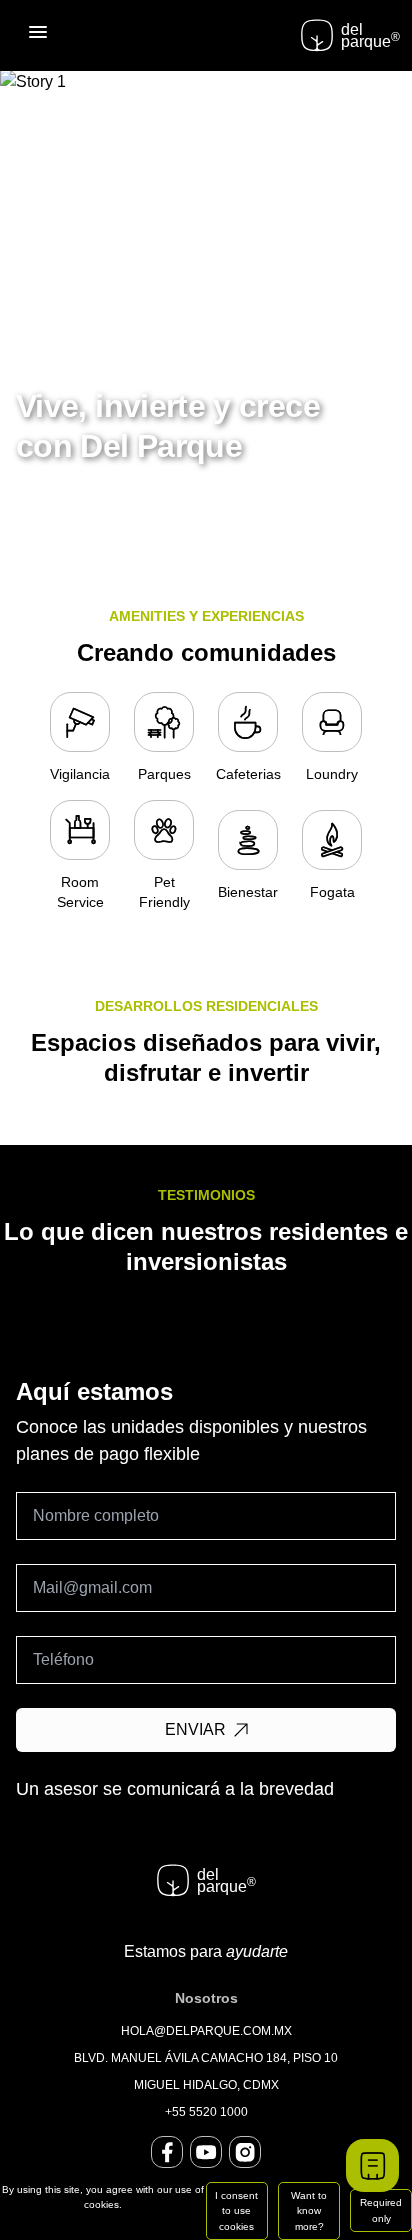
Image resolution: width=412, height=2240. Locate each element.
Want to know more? (309, 2211)
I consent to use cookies (236, 2211)
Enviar (195, 1729)
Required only (381, 2210)
